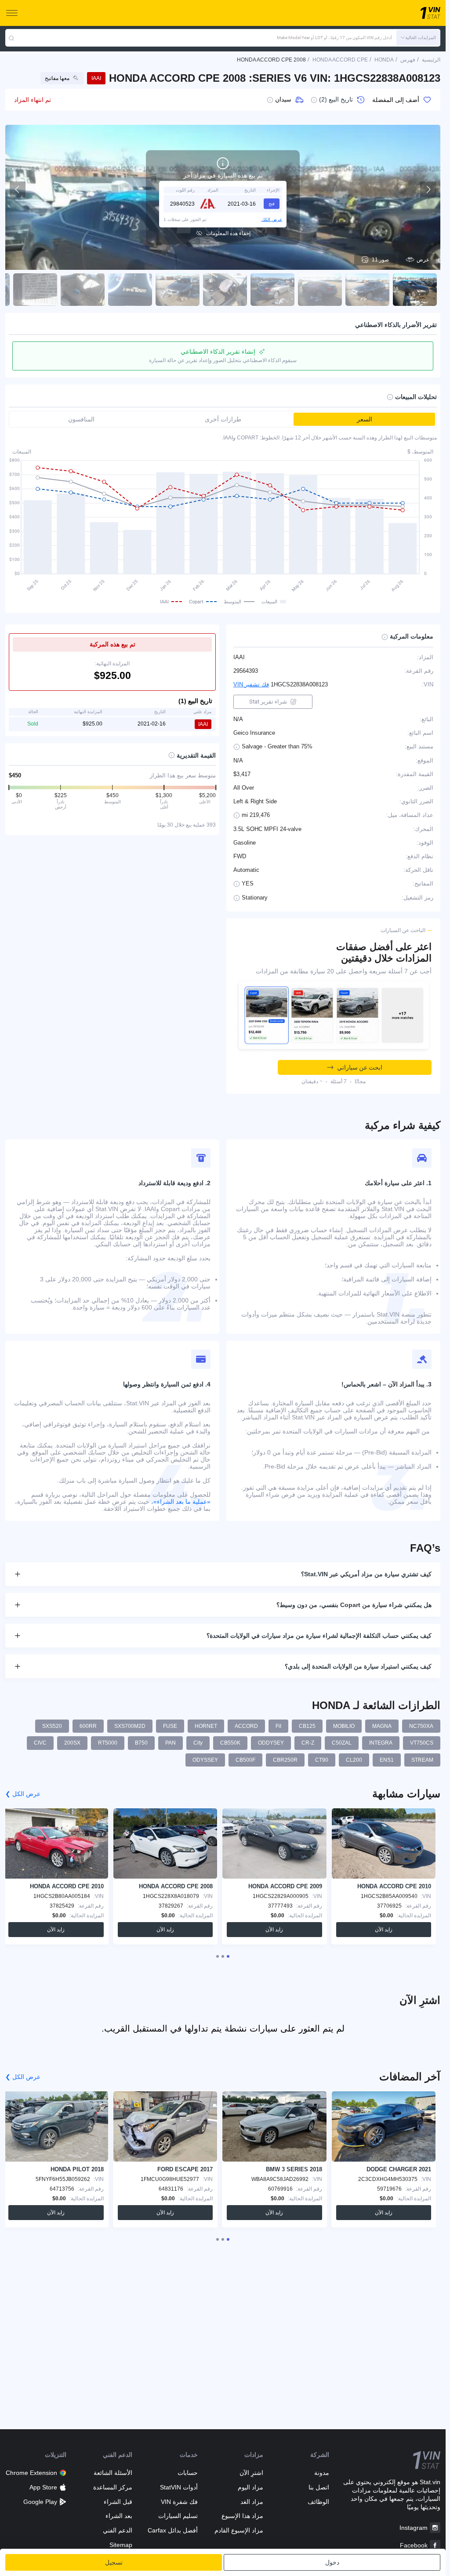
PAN (171, 1743)
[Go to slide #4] (272, 290)
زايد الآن (384, 1930)
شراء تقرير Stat (268, 702)
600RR (88, 1726)
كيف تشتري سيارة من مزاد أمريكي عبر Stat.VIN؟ (366, 1574)
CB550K (230, 1743)
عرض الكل (272, 220)
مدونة (321, 2473)
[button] (418, 38)
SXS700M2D (130, 1726)
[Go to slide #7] (130, 290)
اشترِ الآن (251, 2473)
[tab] (228, 1956)
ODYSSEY (205, 1760)
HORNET (206, 1726)
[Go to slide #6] (178, 290)
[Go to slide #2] (367, 290)
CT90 (322, 1760)
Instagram (414, 2528)
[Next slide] (428, 189)
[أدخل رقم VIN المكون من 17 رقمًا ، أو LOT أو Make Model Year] (11, 38)
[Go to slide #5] (225, 290)
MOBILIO (344, 1726)
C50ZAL (342, 1743)
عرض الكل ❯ (23, 1794)
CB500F (245, 1760)
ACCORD (246, 1726)
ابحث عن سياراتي (360, 1067)
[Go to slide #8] (83, 290)
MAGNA (382, 1726)
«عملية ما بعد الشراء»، (181, 1502)
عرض (423, 260)
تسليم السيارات (178, 2516)
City (198, 1743)
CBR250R (285, 1760)
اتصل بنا (319, 2487)
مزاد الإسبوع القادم (239, 2530)
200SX (72, 1743)
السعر (365, 419)
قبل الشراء (118, 2502)
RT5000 (108, 1743)
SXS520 (52, 1726)
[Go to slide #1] (415, 290)
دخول (332, 2562)
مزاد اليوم (250, 2487)
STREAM (422, 1760)
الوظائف (318, 2502)
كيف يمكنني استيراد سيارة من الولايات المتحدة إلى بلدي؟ (358, 1666)
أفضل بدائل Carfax (173, 2530)
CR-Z (308, 1743)
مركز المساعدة (112, 2487)
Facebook (414, 2545)
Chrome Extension (31, 2473)
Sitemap (121, 2545)
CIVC (40, 1743)
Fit (278, 1726)
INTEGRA (381, 1743)
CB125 (307, 1726)
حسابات (188, 2473)
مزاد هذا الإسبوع (242, 2516)
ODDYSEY (271, 1743)
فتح (272, 204)
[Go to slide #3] (320, 290)
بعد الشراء (119, 2516)
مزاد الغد (252, 2502)
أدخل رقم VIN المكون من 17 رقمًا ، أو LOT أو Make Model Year (334, 38)
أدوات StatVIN (179, 2487)
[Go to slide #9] (35, 290)
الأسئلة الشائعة (113, 2473)
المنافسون (81, 419)
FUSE (170, 1726)
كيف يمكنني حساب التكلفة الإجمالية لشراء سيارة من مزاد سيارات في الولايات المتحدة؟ (319, 1636)
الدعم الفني (117, 2530)
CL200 (354, 1760)
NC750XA (421, 1726)
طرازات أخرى (223, 419)
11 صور (380, 260)
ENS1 (387, 1760)
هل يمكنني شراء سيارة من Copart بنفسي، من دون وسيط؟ (354, 1605)
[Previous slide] (18, 189)
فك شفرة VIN (179, 2502)
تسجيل (114, 2562)
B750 (141, 1743)
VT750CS (422, 1743)
